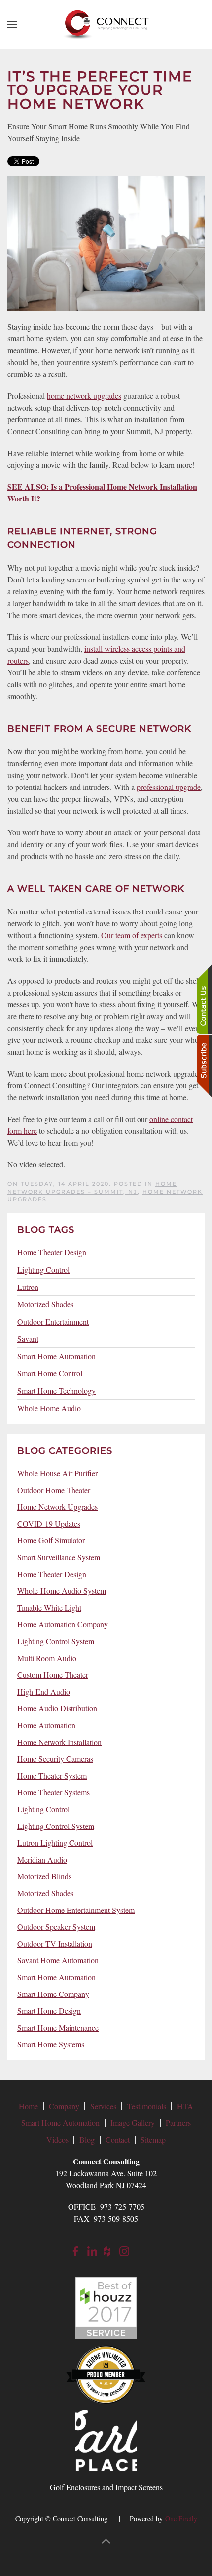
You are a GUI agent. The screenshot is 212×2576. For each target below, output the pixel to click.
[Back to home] (106, 25)
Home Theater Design (52, 1252)
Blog (87, 2140)
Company (64, 2106)
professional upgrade (169, 787)
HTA (185, 2106)
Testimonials (147, 2106)
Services (103, 2106)
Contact (118, 2140)
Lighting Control (43, 1269)
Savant (28, 1339)
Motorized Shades (45, 1304)
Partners (178, 2123)
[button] (12, 25)
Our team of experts (132, 935)
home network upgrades (84, 395)
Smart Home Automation (56, 1356)
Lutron (28, 1287)
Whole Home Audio (49, 1408)
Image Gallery (133, 2123)
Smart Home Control (50, 1373)
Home (28, 2106)
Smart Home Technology (56, 1391)
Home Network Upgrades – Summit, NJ (92, 1187)
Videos (57, 2140)
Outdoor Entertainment (53, 1321)
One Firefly (181, 2518)
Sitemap (153, 2140)
